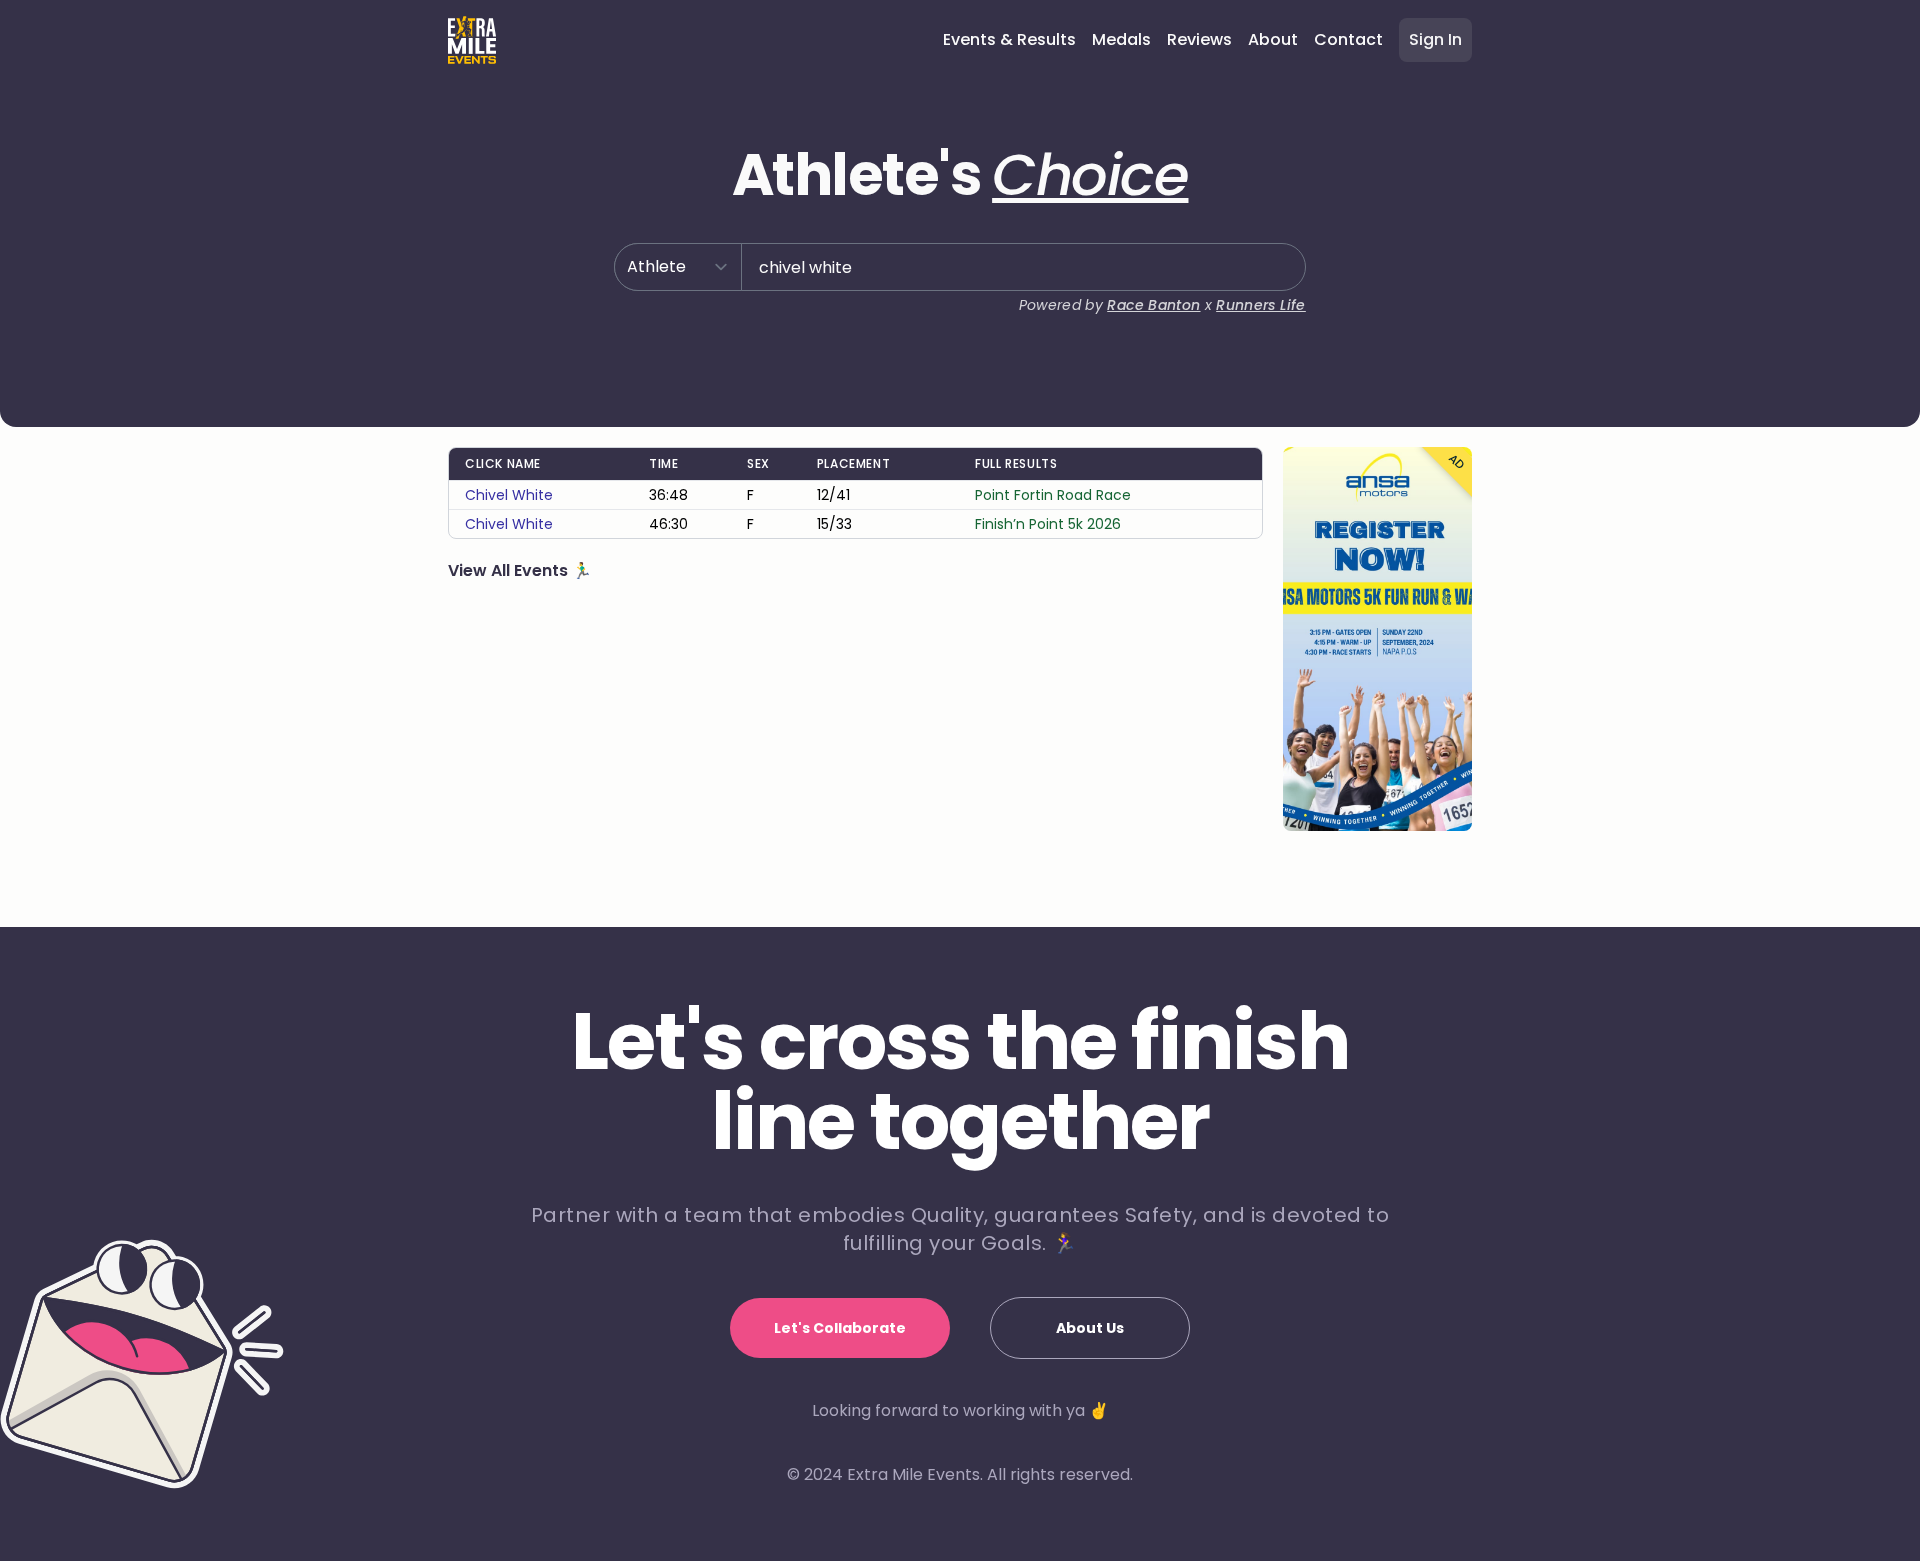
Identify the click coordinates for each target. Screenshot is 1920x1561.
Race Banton (1153, 305)
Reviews (1199, 39)
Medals (1121, 39)
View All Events (510, 570)
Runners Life (1260, 305)
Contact (1348, 39)
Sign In (1435, 39)
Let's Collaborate (840, 1328)
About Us (1090, 1328)
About (1273, 39)
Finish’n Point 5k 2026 (1048, 524)
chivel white (509, 495)
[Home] (472, 40)
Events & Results (1009, 39)
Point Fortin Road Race (1053, 495)
